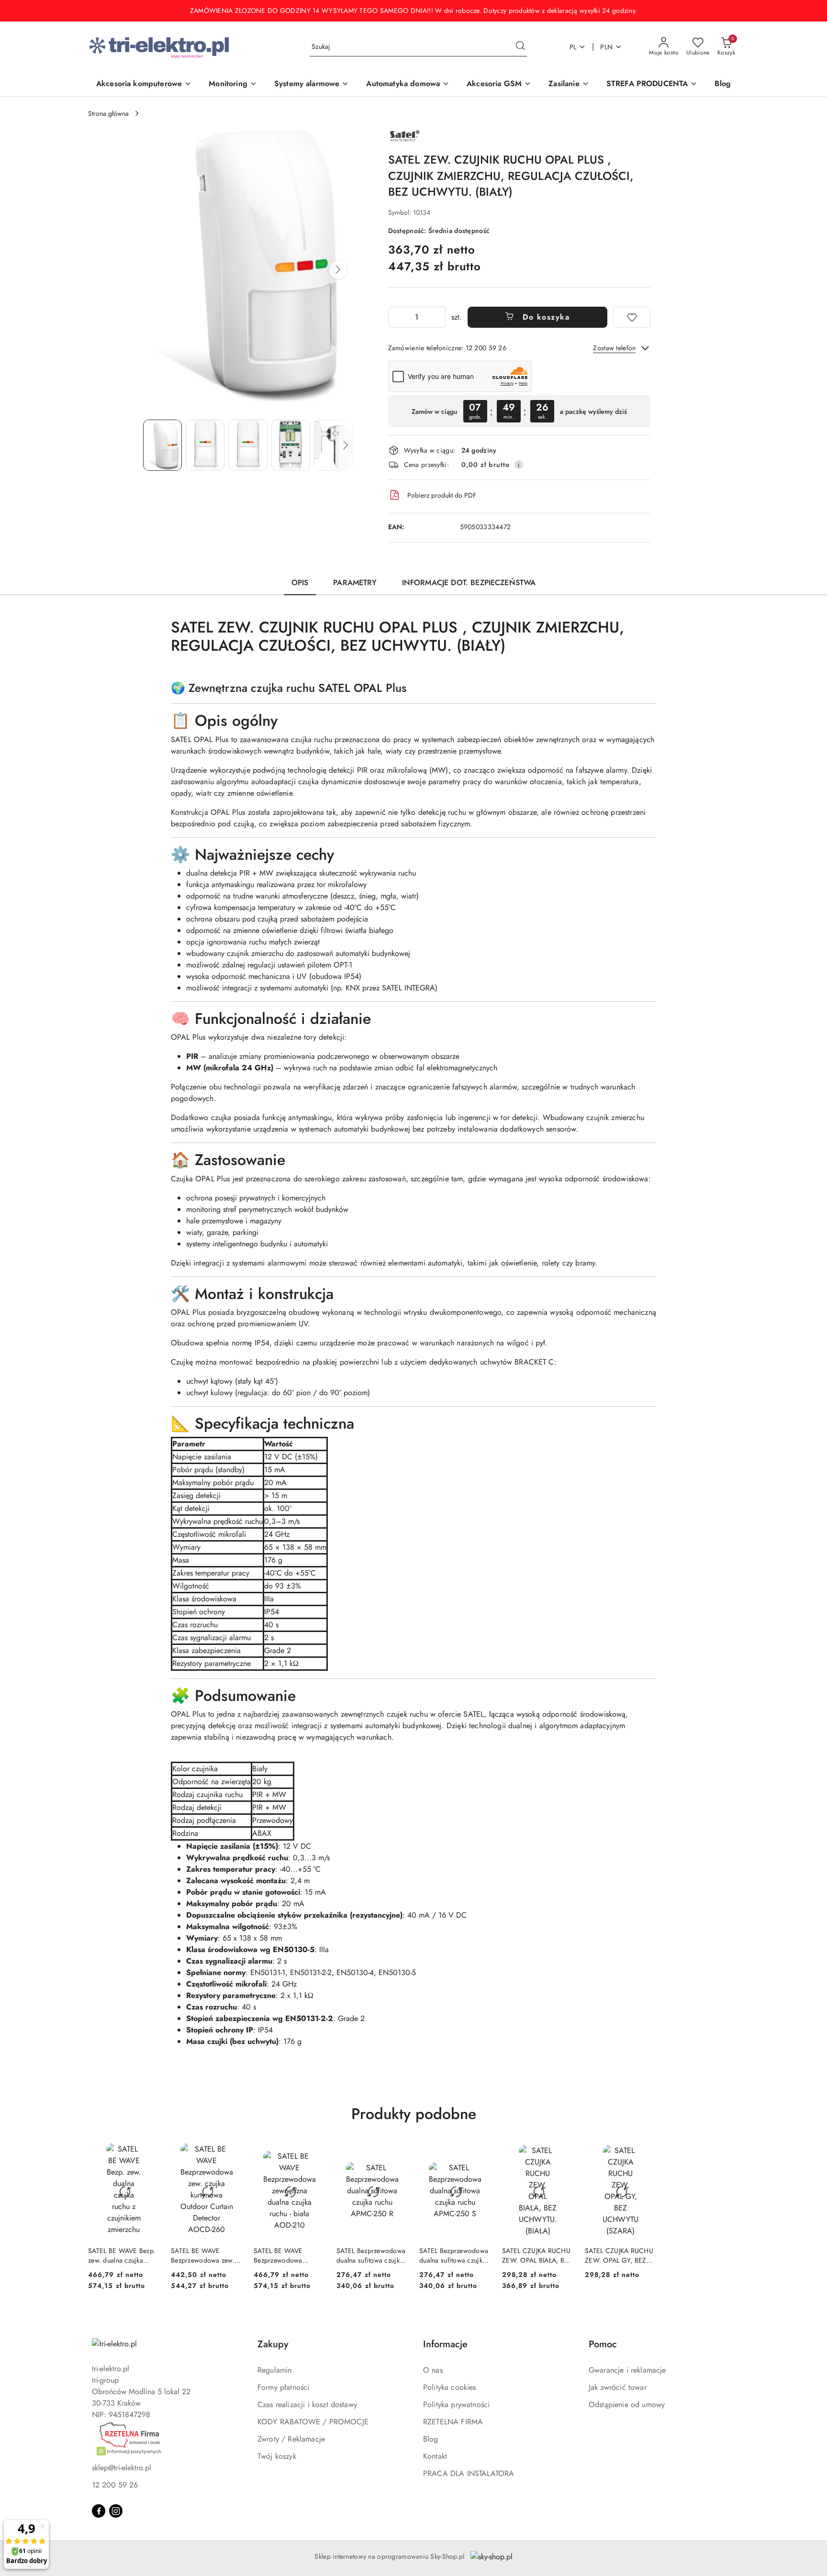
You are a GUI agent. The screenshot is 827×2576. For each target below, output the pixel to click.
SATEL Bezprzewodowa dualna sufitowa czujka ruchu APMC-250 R (371, 2255)
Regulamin (274, 2370)
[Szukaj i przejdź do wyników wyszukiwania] (520, 47)
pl (573, 47)
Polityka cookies (450, 2387)
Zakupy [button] (273, 2344)
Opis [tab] (300, 583)
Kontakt (435, 2456)
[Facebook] (99, 2511)
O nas (433, 2370)
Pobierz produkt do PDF (442, 495)
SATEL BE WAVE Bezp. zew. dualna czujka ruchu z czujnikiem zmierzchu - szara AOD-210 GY (123, 2255)
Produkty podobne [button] (414, 2114)
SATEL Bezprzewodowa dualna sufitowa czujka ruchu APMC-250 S (454, 2255)
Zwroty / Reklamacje (291, 2439)
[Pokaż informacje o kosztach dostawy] (519, 465)
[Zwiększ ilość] (438, 317)
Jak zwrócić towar (618, 2387)
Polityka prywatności (456, 2404)
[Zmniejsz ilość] (396, 317)
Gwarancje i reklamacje (627, 2370)
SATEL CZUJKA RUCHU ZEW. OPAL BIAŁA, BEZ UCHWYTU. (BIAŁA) (537, 2255)
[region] (519, 411)
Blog (431, 2439)
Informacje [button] (445, 2344)
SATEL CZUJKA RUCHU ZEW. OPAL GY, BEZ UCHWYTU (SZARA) (619, 2255)
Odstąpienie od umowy (627, 2404)
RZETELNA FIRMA (453, 2422)
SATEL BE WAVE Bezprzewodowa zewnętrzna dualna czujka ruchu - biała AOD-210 (282, 2255)
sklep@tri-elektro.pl (122, 2468)
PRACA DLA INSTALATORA (469, 2473)
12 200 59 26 (115, 2485)
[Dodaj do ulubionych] (632, 317)
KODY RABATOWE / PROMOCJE (313, 2422)
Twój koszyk (277, 2456)
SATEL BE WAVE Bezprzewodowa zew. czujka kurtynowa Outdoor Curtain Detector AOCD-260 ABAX (203, 2255)
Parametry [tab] (355, 583)
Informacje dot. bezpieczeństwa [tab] (469, 583)
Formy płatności (283, 2387)
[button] (338, 270)
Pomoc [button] (603, 2344)
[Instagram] (116, 2511)
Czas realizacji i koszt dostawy (307, 2404)
